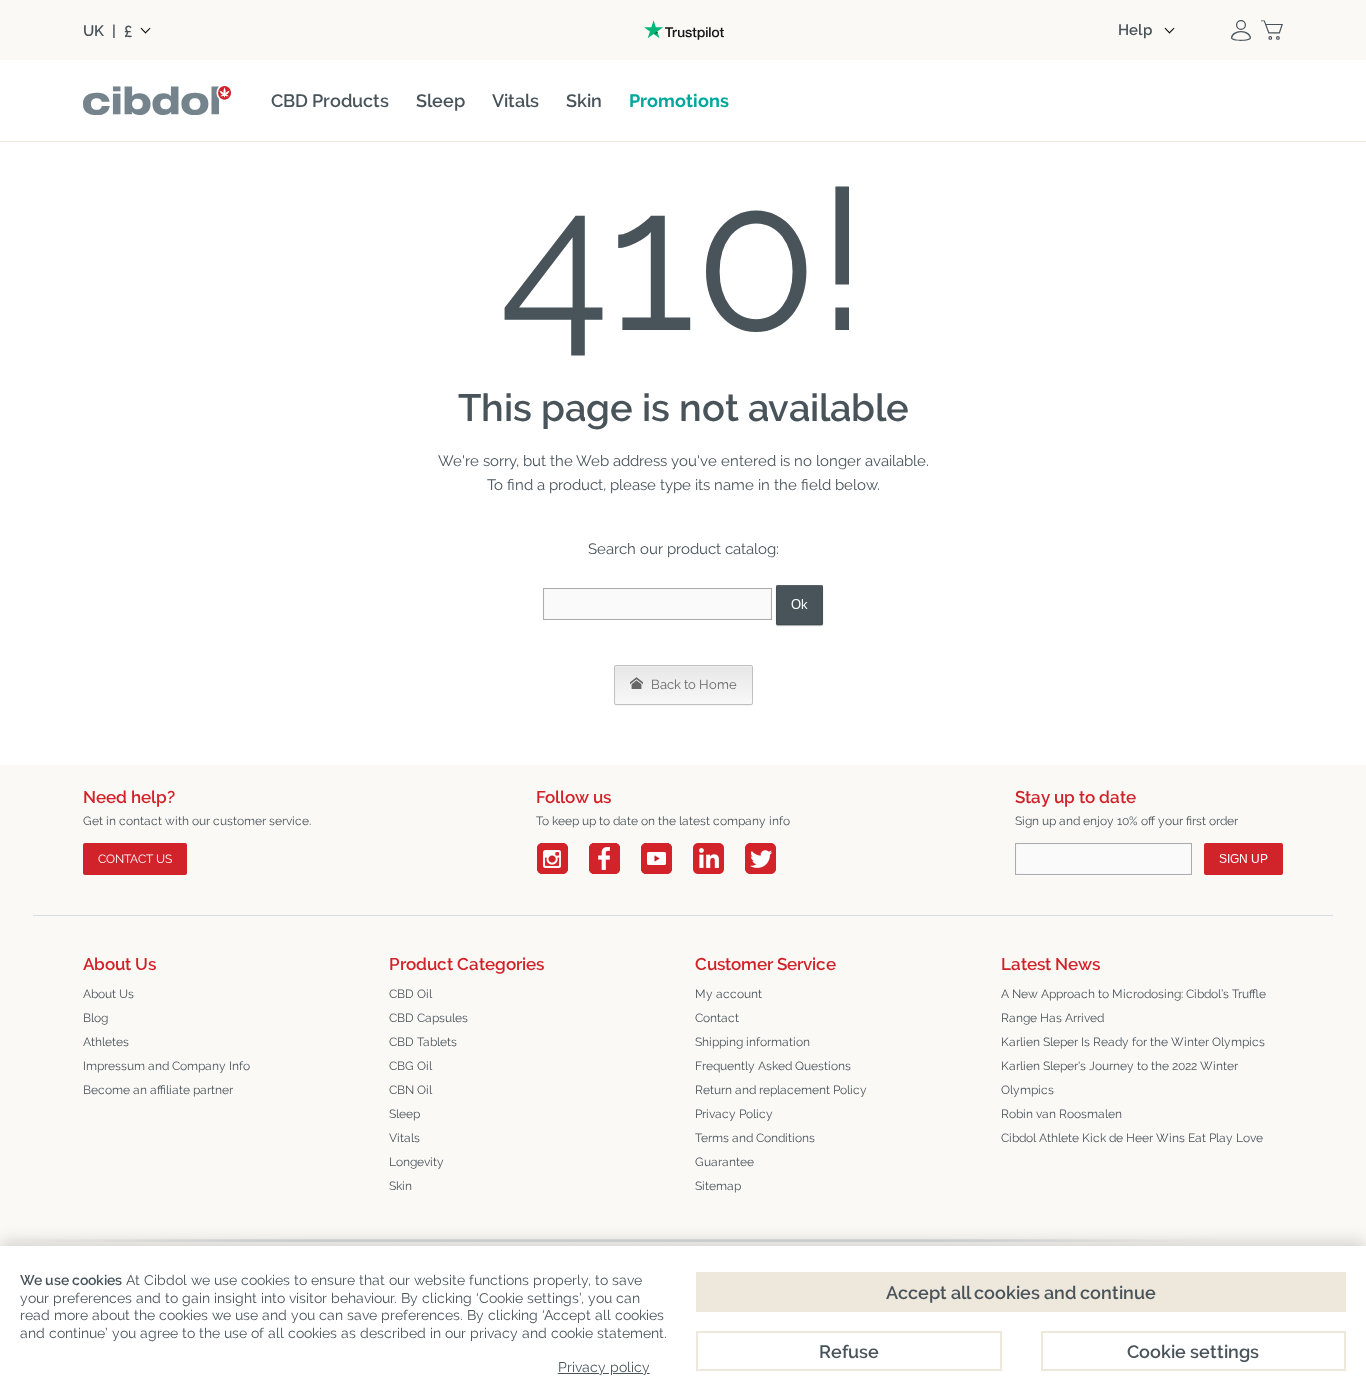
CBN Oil (410, 1090)
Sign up (1243, 859)
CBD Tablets (423, 1042)
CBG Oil (410, 1066)
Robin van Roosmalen (1061, 1114)
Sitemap (718, 1186)
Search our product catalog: (683, 549)
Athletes (106, 1042)
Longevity (416, 1162)
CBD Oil (410, 994)
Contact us (135, 859)
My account (728, 994)
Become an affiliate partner (158, 1090)
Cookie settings (1193, 1351)
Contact (717, 1018)
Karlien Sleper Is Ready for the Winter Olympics (1133, 1042)
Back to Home (692, 684)
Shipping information (752, 1042)
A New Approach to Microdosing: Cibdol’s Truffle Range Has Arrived (1133, 1006)
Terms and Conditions (755, 1138)
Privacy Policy (734, 1114)
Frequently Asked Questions (773, 1066)
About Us (108, 994)
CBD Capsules (428, 1018)
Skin (400, 1186)
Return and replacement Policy (781, 1090)
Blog (95, 1018)
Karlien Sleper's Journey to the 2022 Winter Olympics (1119, 1078)
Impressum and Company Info (166, 1066)
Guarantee (724, 1162)
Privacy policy (604, 1367)
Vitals (404, 1138)
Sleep (404, 1114)
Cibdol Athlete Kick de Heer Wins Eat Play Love (1132, 1138)
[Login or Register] (1241, 30)
